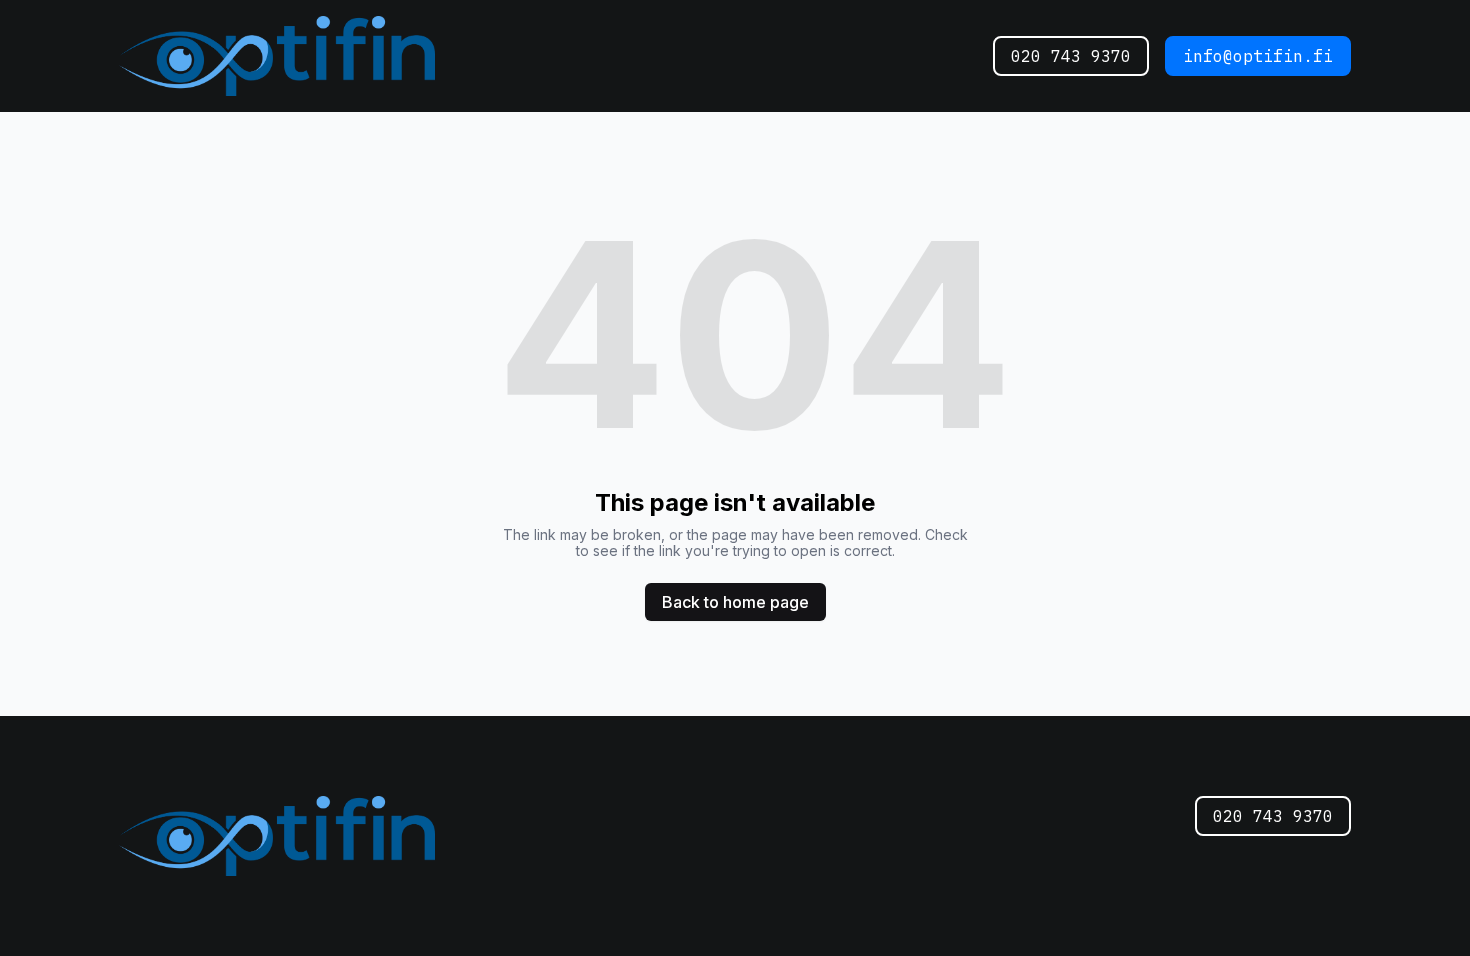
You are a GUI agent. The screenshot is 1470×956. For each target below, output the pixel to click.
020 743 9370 (1071, 56)
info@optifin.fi (1258, 56)
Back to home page (735, 602)
